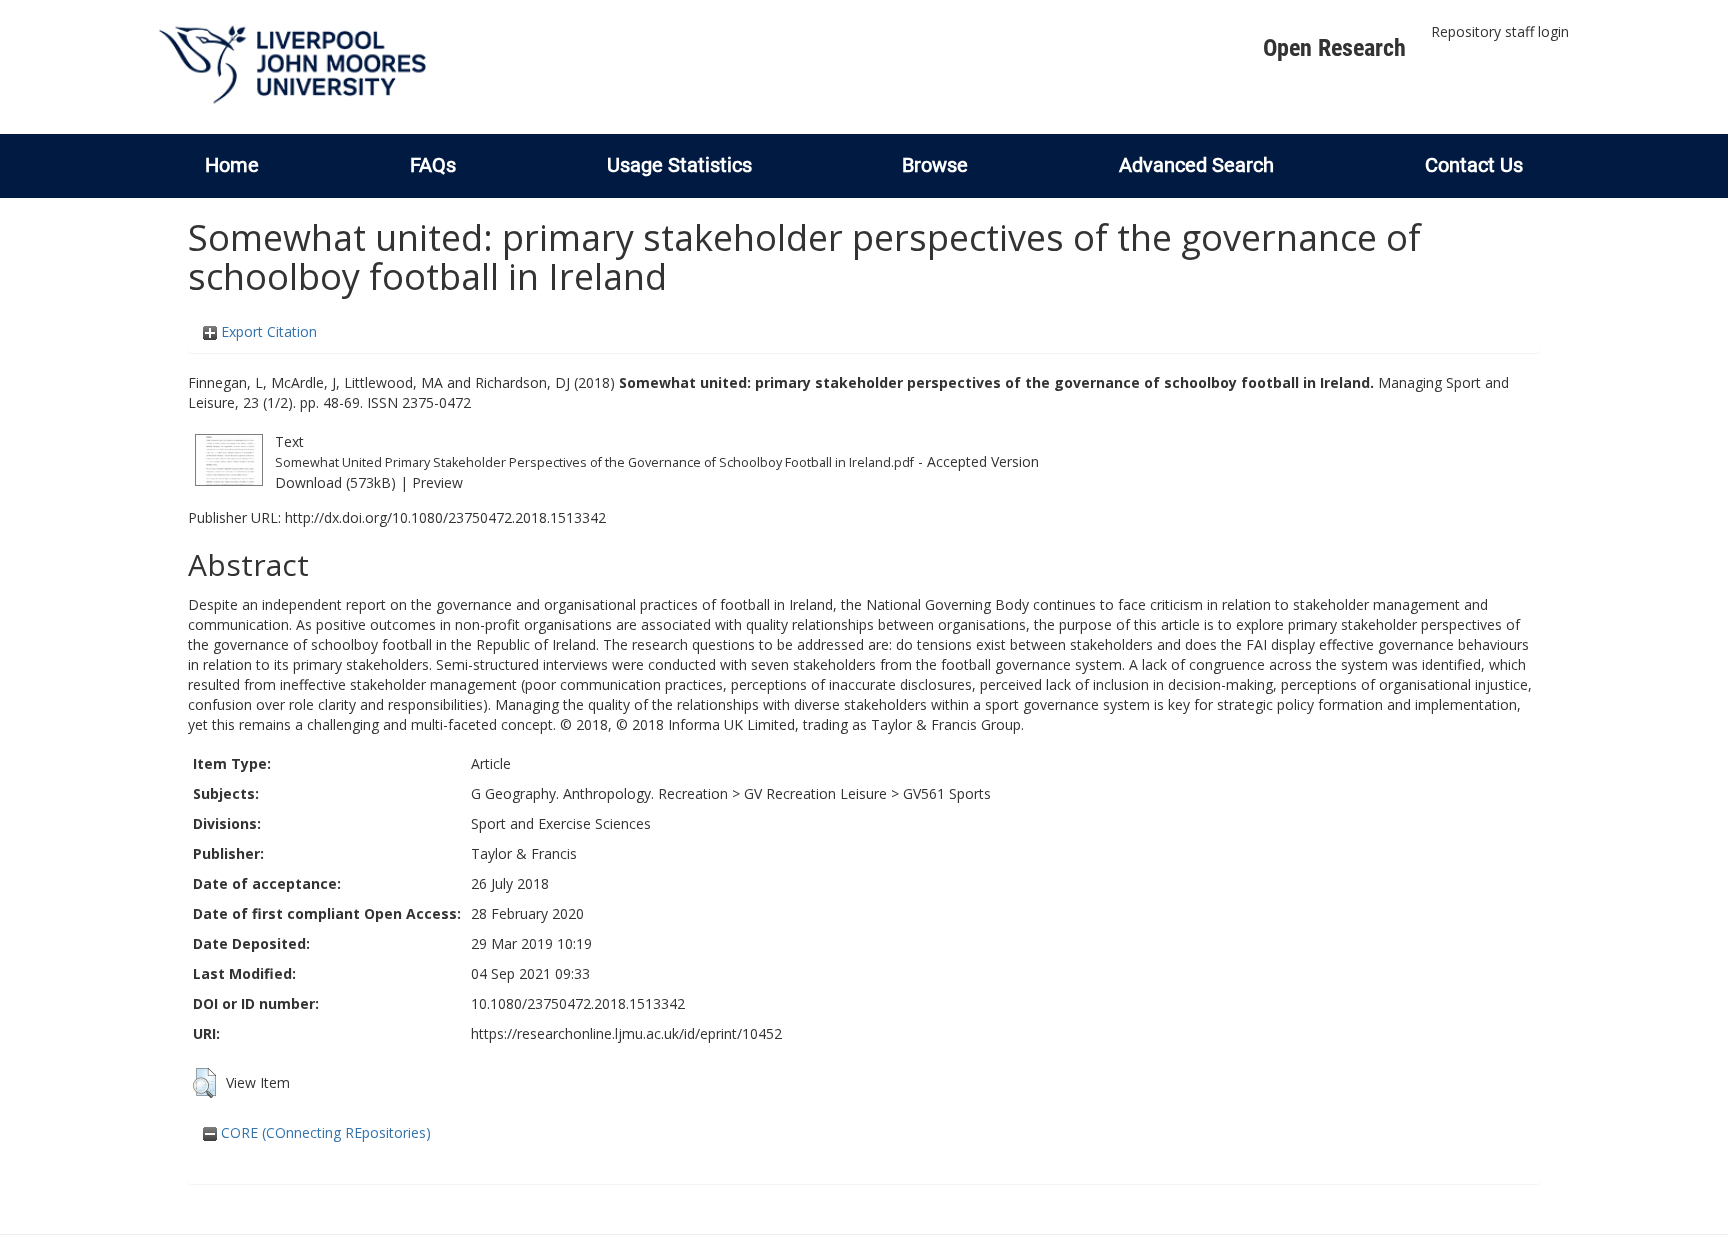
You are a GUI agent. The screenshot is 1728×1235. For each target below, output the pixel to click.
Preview (437, 482)
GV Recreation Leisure (815, 793)
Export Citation (267, 331)
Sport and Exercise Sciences (561, 823)
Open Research (1334, 48)
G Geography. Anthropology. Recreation (599, 793)
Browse (935, 165)
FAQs (433, 165)
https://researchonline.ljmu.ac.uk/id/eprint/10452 (626, 1033)
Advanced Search (1196, 165)
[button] (204, 1083)
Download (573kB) (335, 482)
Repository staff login (1500, 31)
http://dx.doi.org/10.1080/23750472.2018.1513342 (445, 517)
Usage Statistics (679, 165)
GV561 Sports (947, 793)
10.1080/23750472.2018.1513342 (578, 1003)
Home (232, 165)
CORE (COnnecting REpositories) (324, 1132)
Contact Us (1474, 165)
